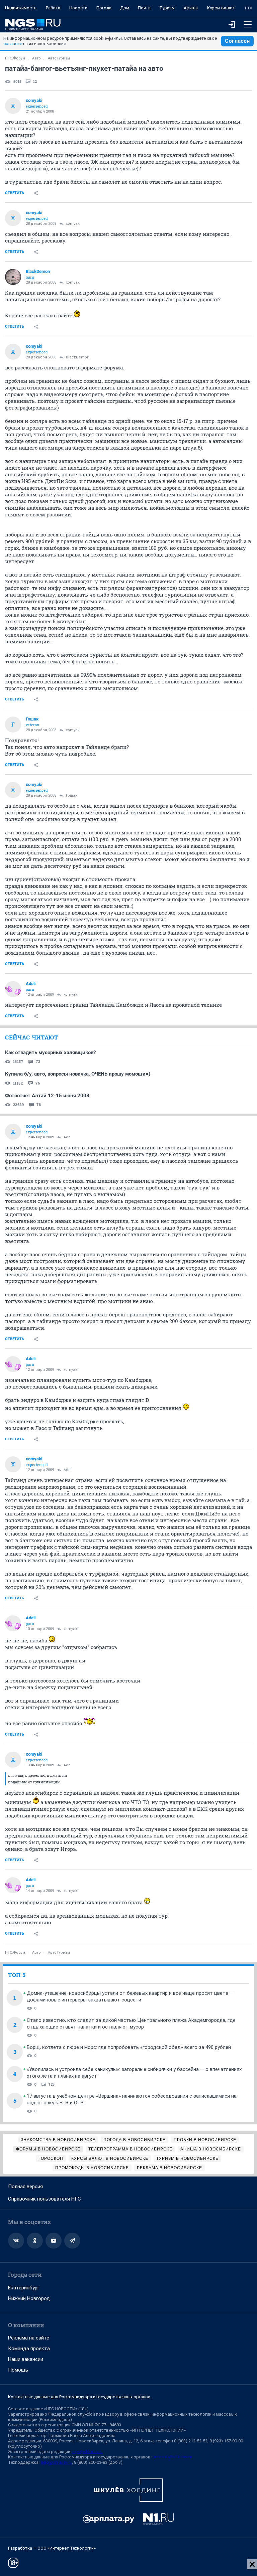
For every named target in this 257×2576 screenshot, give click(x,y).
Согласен (237, 41)
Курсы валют (221, 8)
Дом (125, 8)
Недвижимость (21, 8)
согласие (13, 44)
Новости (78, 8)
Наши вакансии (26, 2359)
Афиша (191, 8)
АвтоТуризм (59, 58)
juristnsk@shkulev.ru (172, 2457)
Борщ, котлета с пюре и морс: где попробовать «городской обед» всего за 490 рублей (129, 2047)
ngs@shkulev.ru (88, 2452)
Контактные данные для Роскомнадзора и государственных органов (79, 2397)
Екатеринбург (24, 2288)
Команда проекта (29, 2349)
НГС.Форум (15, 58)
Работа (53, 8)
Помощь (18, 2370)
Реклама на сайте (29, 2338)
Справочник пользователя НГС (45, 2199)
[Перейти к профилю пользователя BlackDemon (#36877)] (13, 277)
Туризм (167, 8)
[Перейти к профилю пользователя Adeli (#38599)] (13, 989)
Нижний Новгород (29, 2298)
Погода (104, 8)
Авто (36, 58)
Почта (144, 8)
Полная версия (25, 2187)
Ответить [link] (15, 193)
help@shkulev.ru (56, 2462)
